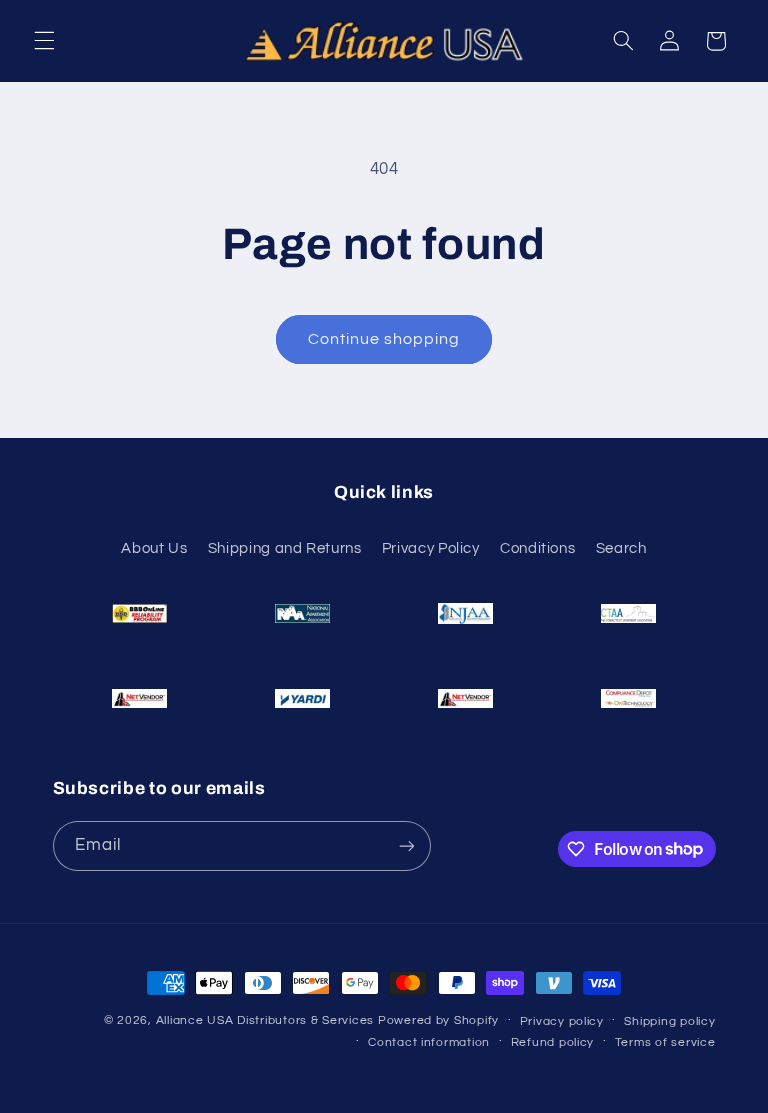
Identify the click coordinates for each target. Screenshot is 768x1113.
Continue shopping (384, 339)
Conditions (537, 548)
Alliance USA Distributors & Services (265, 1020)
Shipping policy (669, 1021)
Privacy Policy (431, 548)
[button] (44, 41)
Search (621, 548)
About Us (154, 548)
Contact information (429, 1042)
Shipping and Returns (285, 548)
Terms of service (665, 1042)
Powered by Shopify (438, 1020)
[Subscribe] (406, 845)
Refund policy (553, 1042)
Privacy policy (562, 1021)
